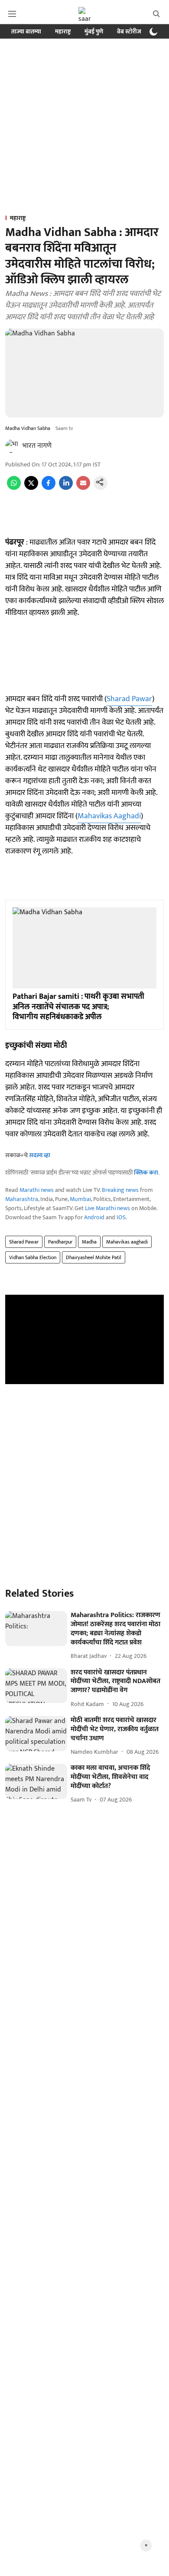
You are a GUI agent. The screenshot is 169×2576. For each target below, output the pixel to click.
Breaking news (120, 1190)
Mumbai (80, 1199)
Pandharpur (60, 1242)
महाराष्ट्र (63, 31)
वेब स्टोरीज (129, 31)
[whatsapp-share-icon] (14, 488)
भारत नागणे (37, 446)
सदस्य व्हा (40, 1155)
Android (94, 1217)
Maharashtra (22, 1199)
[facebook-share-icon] (49, 488)
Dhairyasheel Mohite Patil (94, 1257)
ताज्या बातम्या (26, 31)
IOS (121, 1217)
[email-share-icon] (83, 488)
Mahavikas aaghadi (127, 1242)
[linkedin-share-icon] (66, 488)
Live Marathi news (107, 1208)
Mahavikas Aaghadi (109, 816)
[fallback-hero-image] (36, 1629)
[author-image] (12, 446)
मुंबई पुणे (94, 31)
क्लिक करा (146, 1173)
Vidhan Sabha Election (33, 1257)
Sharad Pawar (129, 699)
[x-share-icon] (31, 488)
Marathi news (37, 1190)
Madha (89, 1242)
